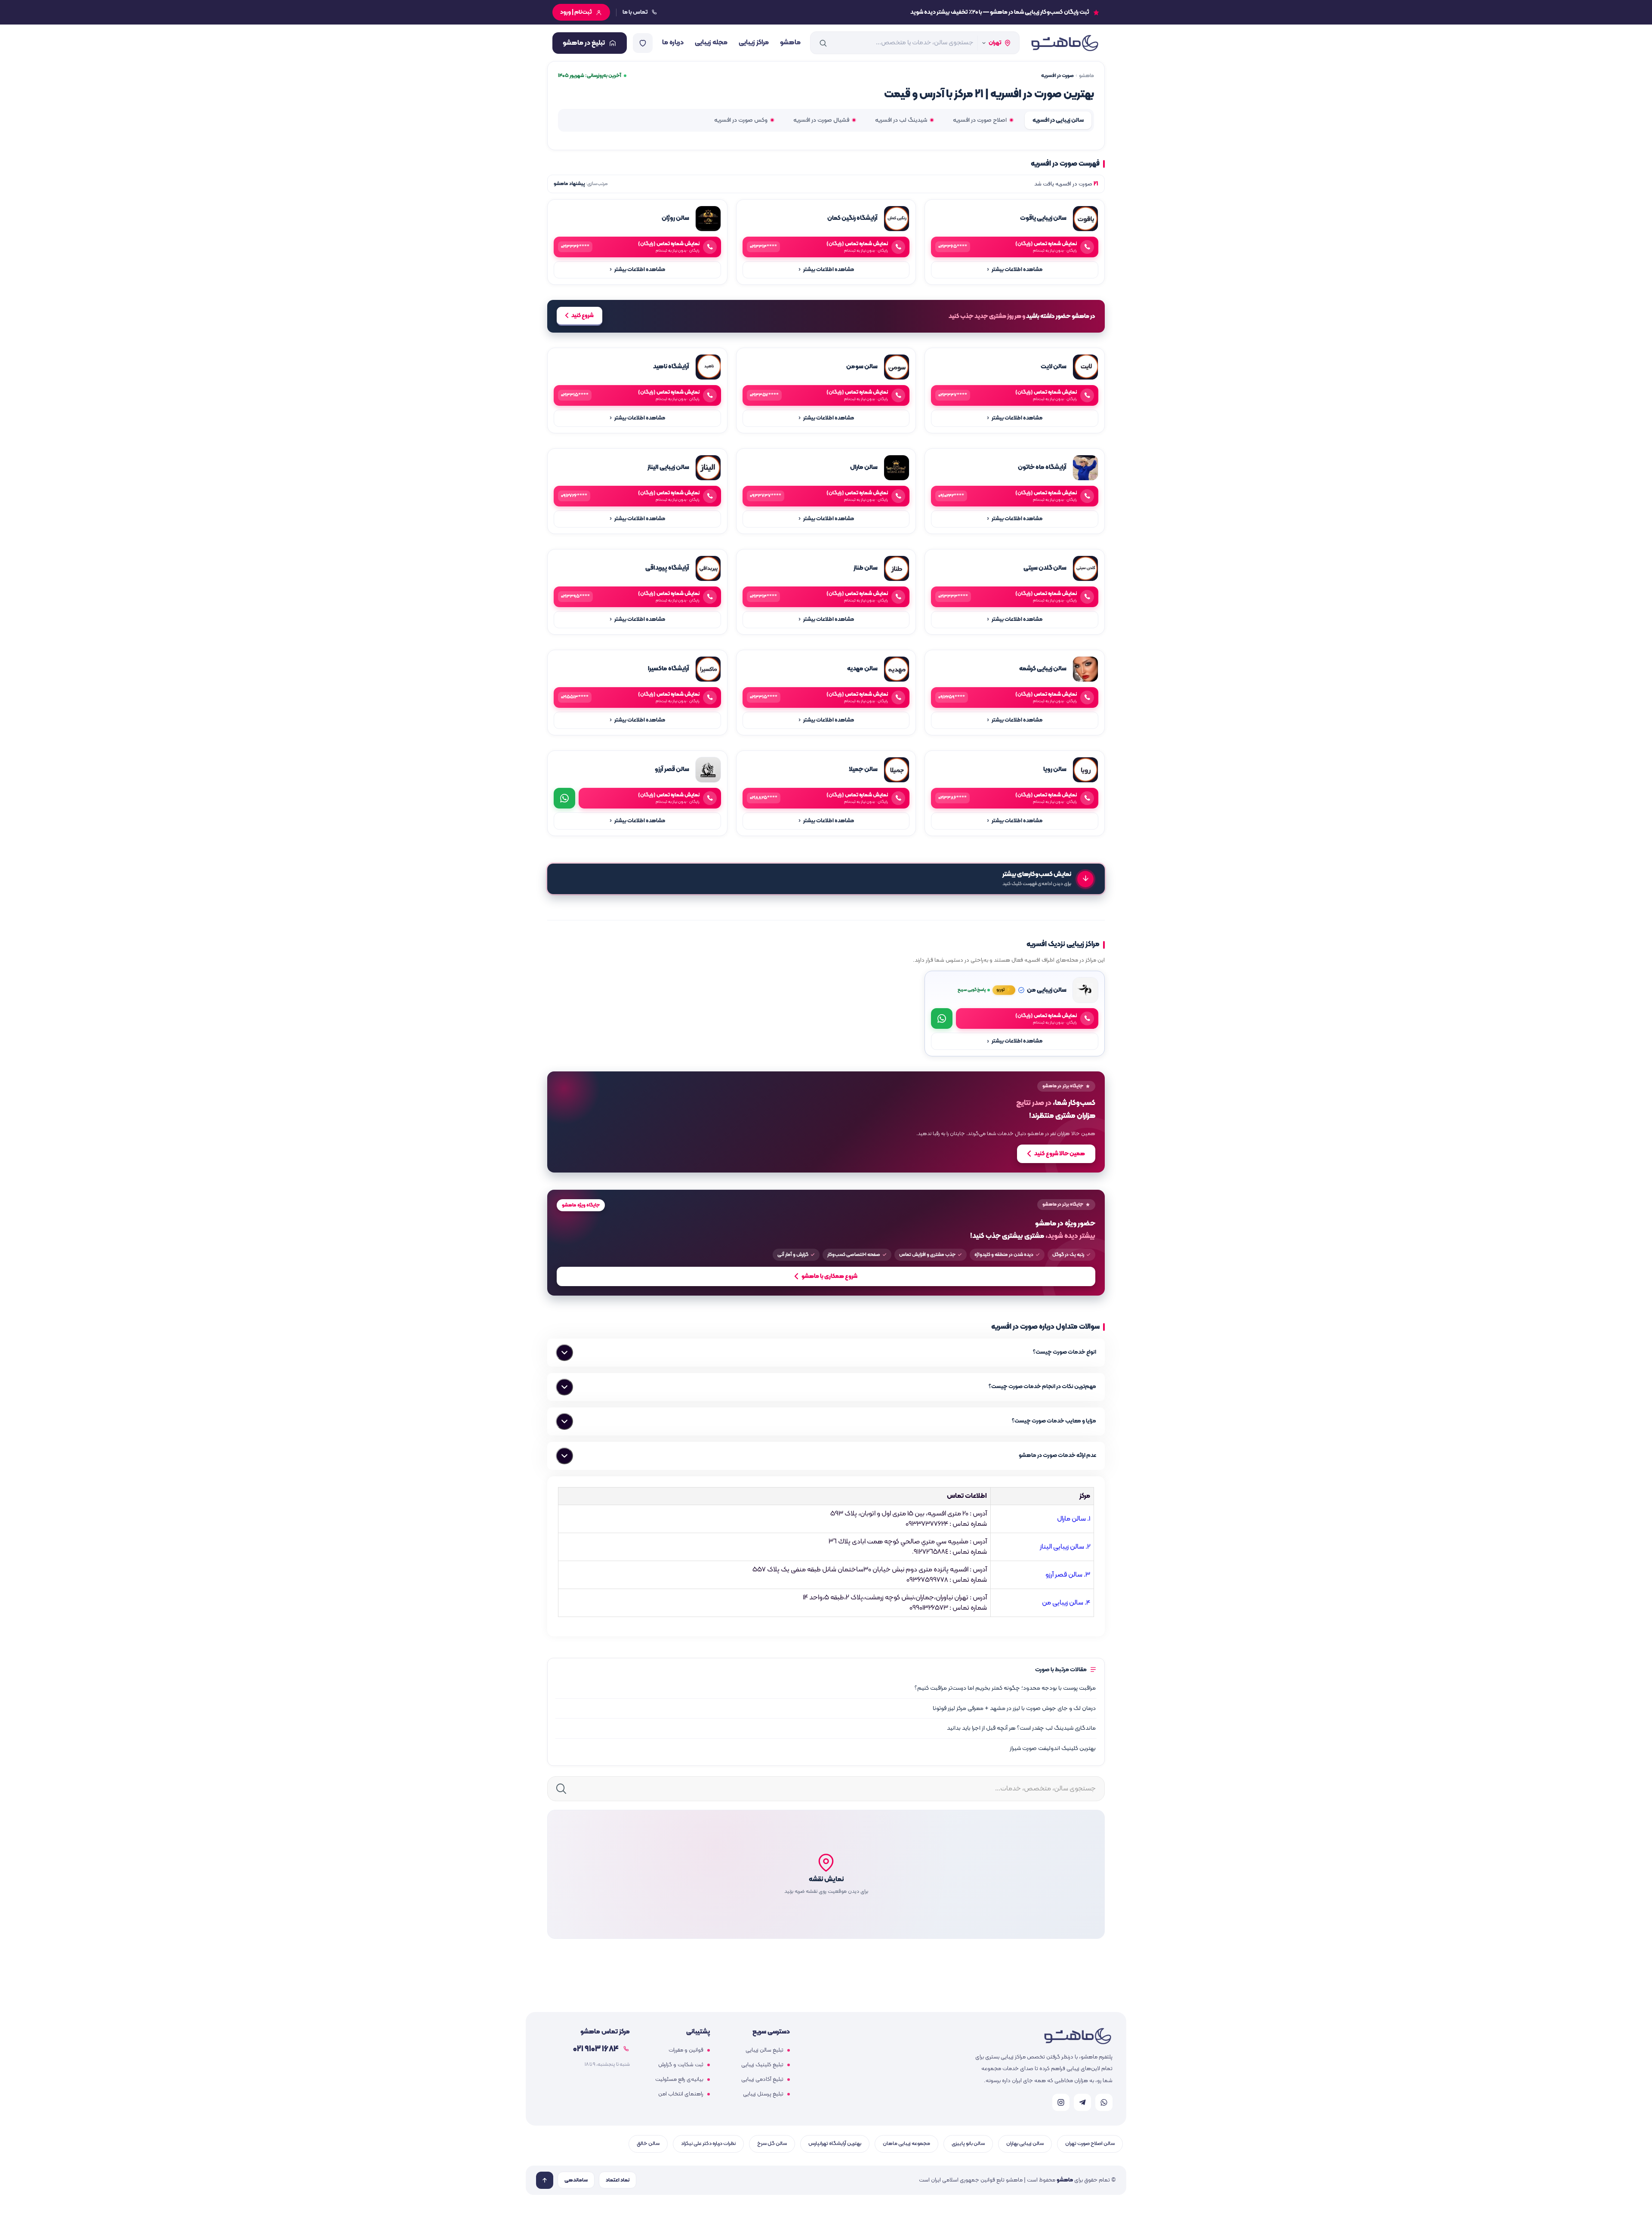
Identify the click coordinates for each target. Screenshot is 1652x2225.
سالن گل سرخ (772, 2143)
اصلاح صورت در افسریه (980, 120)
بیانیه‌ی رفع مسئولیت (679, 2080)
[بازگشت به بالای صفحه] (545, 2180)
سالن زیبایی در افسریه (1058, 120)
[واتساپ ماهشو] (1104, 2102)
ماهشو (790, 43)
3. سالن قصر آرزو (1068, 1575)
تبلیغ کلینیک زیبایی (762, 2065)
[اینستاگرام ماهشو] (1061, 2102)
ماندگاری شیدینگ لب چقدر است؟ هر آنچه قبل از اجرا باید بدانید (1021, 1728)
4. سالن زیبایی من (1066, 1603)
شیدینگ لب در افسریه (901, 120)
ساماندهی (576, 2180)
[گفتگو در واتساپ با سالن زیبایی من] (942, 1018)
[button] (826, 1874)
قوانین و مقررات (686, 2050)
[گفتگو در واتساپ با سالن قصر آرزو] (564, 798)
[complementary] (826, 1122)
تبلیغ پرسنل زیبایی (763, 2094)
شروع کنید (583, 316)
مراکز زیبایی (754, 43)
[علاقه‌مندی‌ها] (643, 43)
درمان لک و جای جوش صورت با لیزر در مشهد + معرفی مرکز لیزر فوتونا (1014, 1708)
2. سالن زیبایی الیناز (1065, 1547)
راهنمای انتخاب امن (681, 2094)
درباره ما (673, 43)
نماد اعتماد (618, 2180)
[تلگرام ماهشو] (1082, 2102)
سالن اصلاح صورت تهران (1090, 2143)
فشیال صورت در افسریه (821, 120)
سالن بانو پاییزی (968, 2143)
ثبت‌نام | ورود (576, 12)
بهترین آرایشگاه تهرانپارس (835, 2143)
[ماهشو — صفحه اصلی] (1064, 43)
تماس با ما (635, 12)
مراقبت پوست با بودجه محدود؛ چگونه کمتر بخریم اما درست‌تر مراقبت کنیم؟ (1005, 1688)
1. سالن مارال (1074, 1519)
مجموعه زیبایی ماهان (906, 2143)
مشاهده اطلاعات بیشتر (1015, 270)
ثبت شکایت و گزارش (681, 2065)
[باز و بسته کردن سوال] (564, 1353)
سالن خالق (648, 2143)
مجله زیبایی (711, 43)
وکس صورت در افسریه (741, 120)
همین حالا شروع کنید (1060, 1154)
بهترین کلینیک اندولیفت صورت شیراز (1053, 1748)
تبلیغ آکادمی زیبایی (762, 2080)
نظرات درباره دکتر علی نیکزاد (708, 2143)
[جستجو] (823, 43)
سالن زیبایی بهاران (1025, 2143)
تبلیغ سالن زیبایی (764, 2050)
